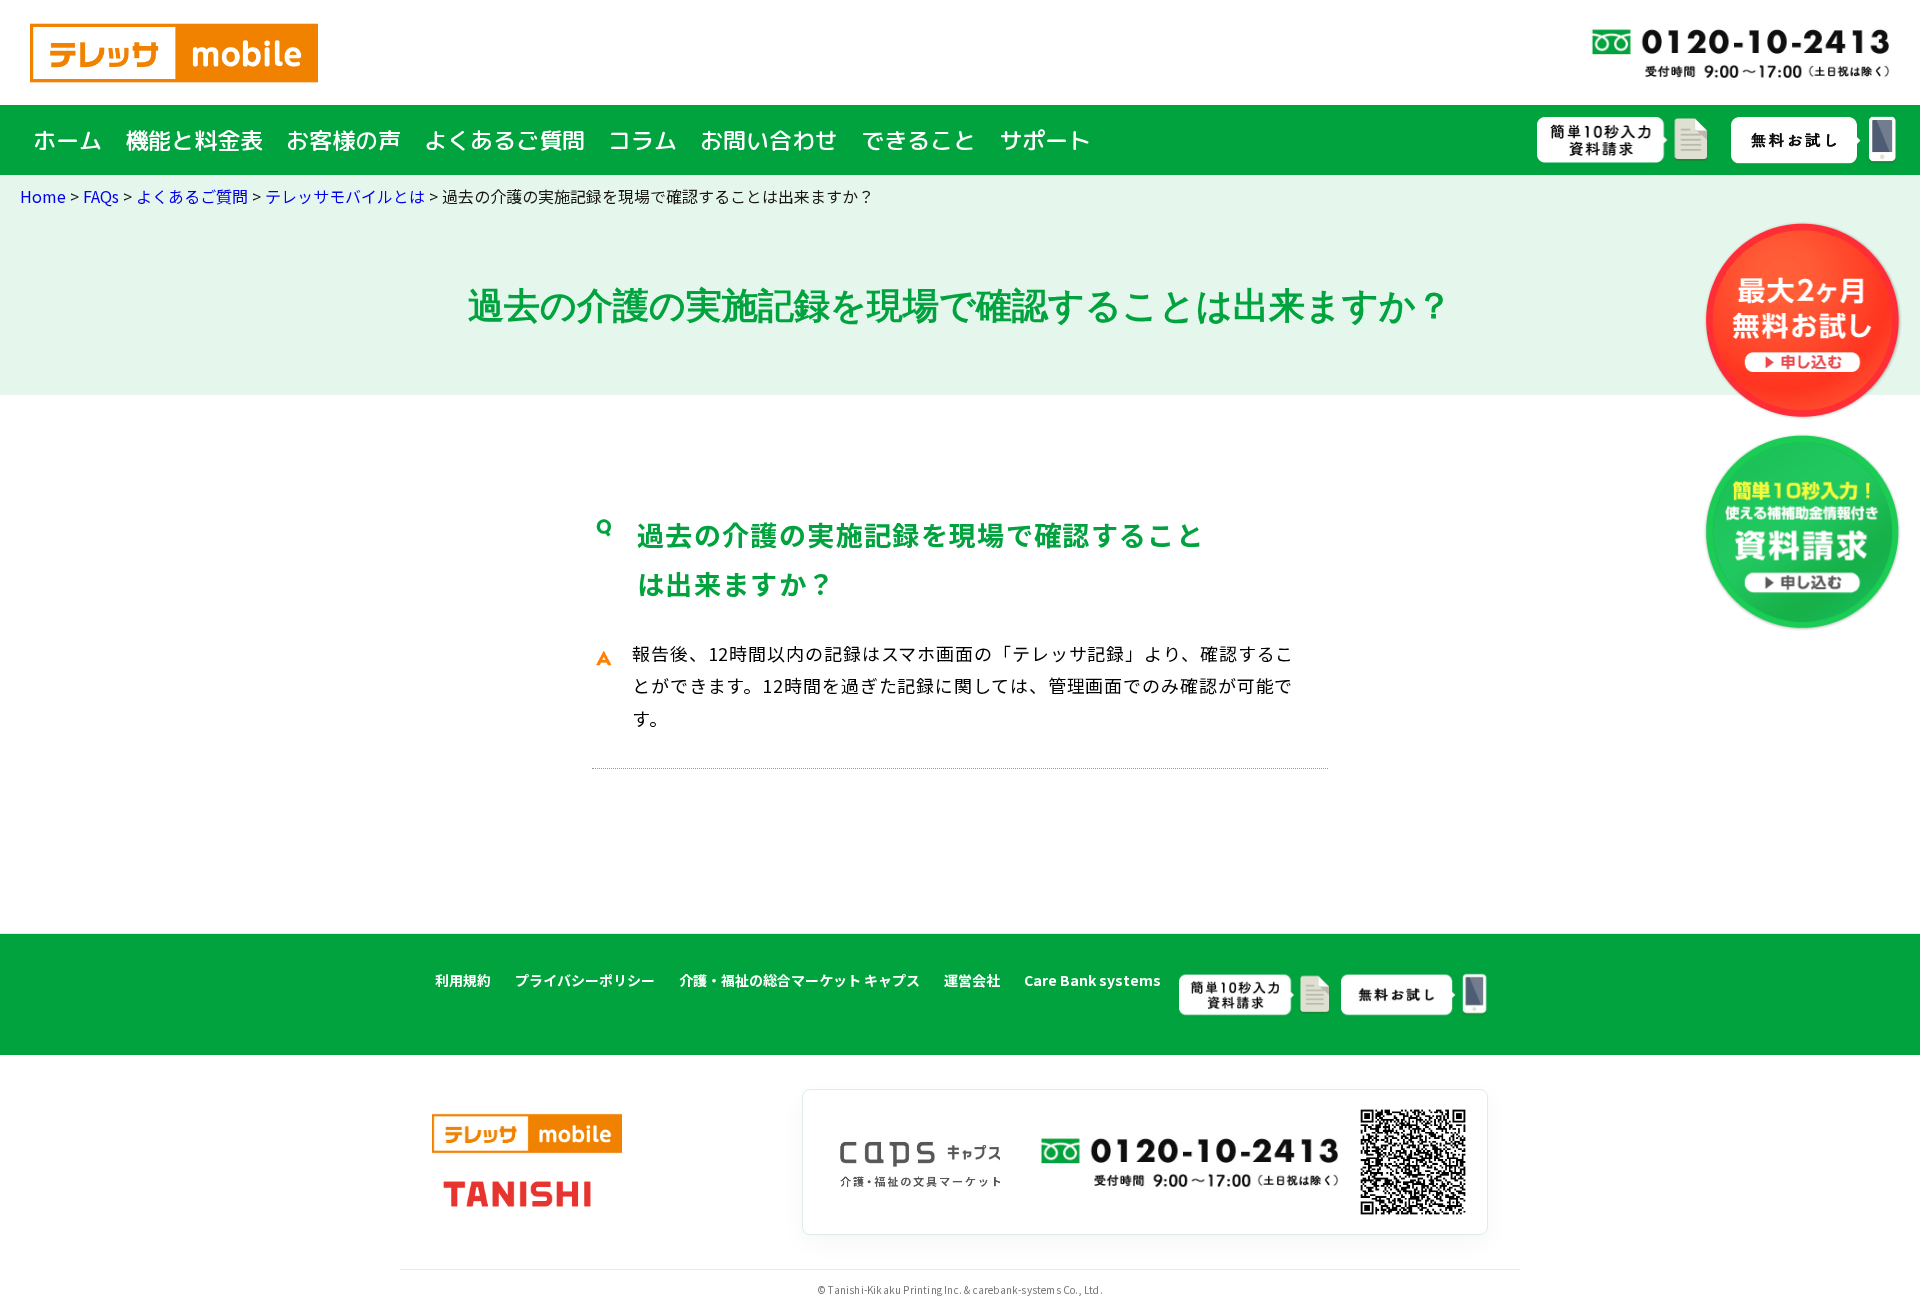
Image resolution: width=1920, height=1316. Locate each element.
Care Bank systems (1092, 980)
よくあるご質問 (504, 140)
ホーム (67, 140)
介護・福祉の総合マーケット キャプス (799, 980)
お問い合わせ (769, 140)
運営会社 (972, 980)
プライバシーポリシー (585, 980)
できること (918, 140)
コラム (642, 140)
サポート (1045, 140)
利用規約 (463, 980)
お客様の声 (343, 140)
